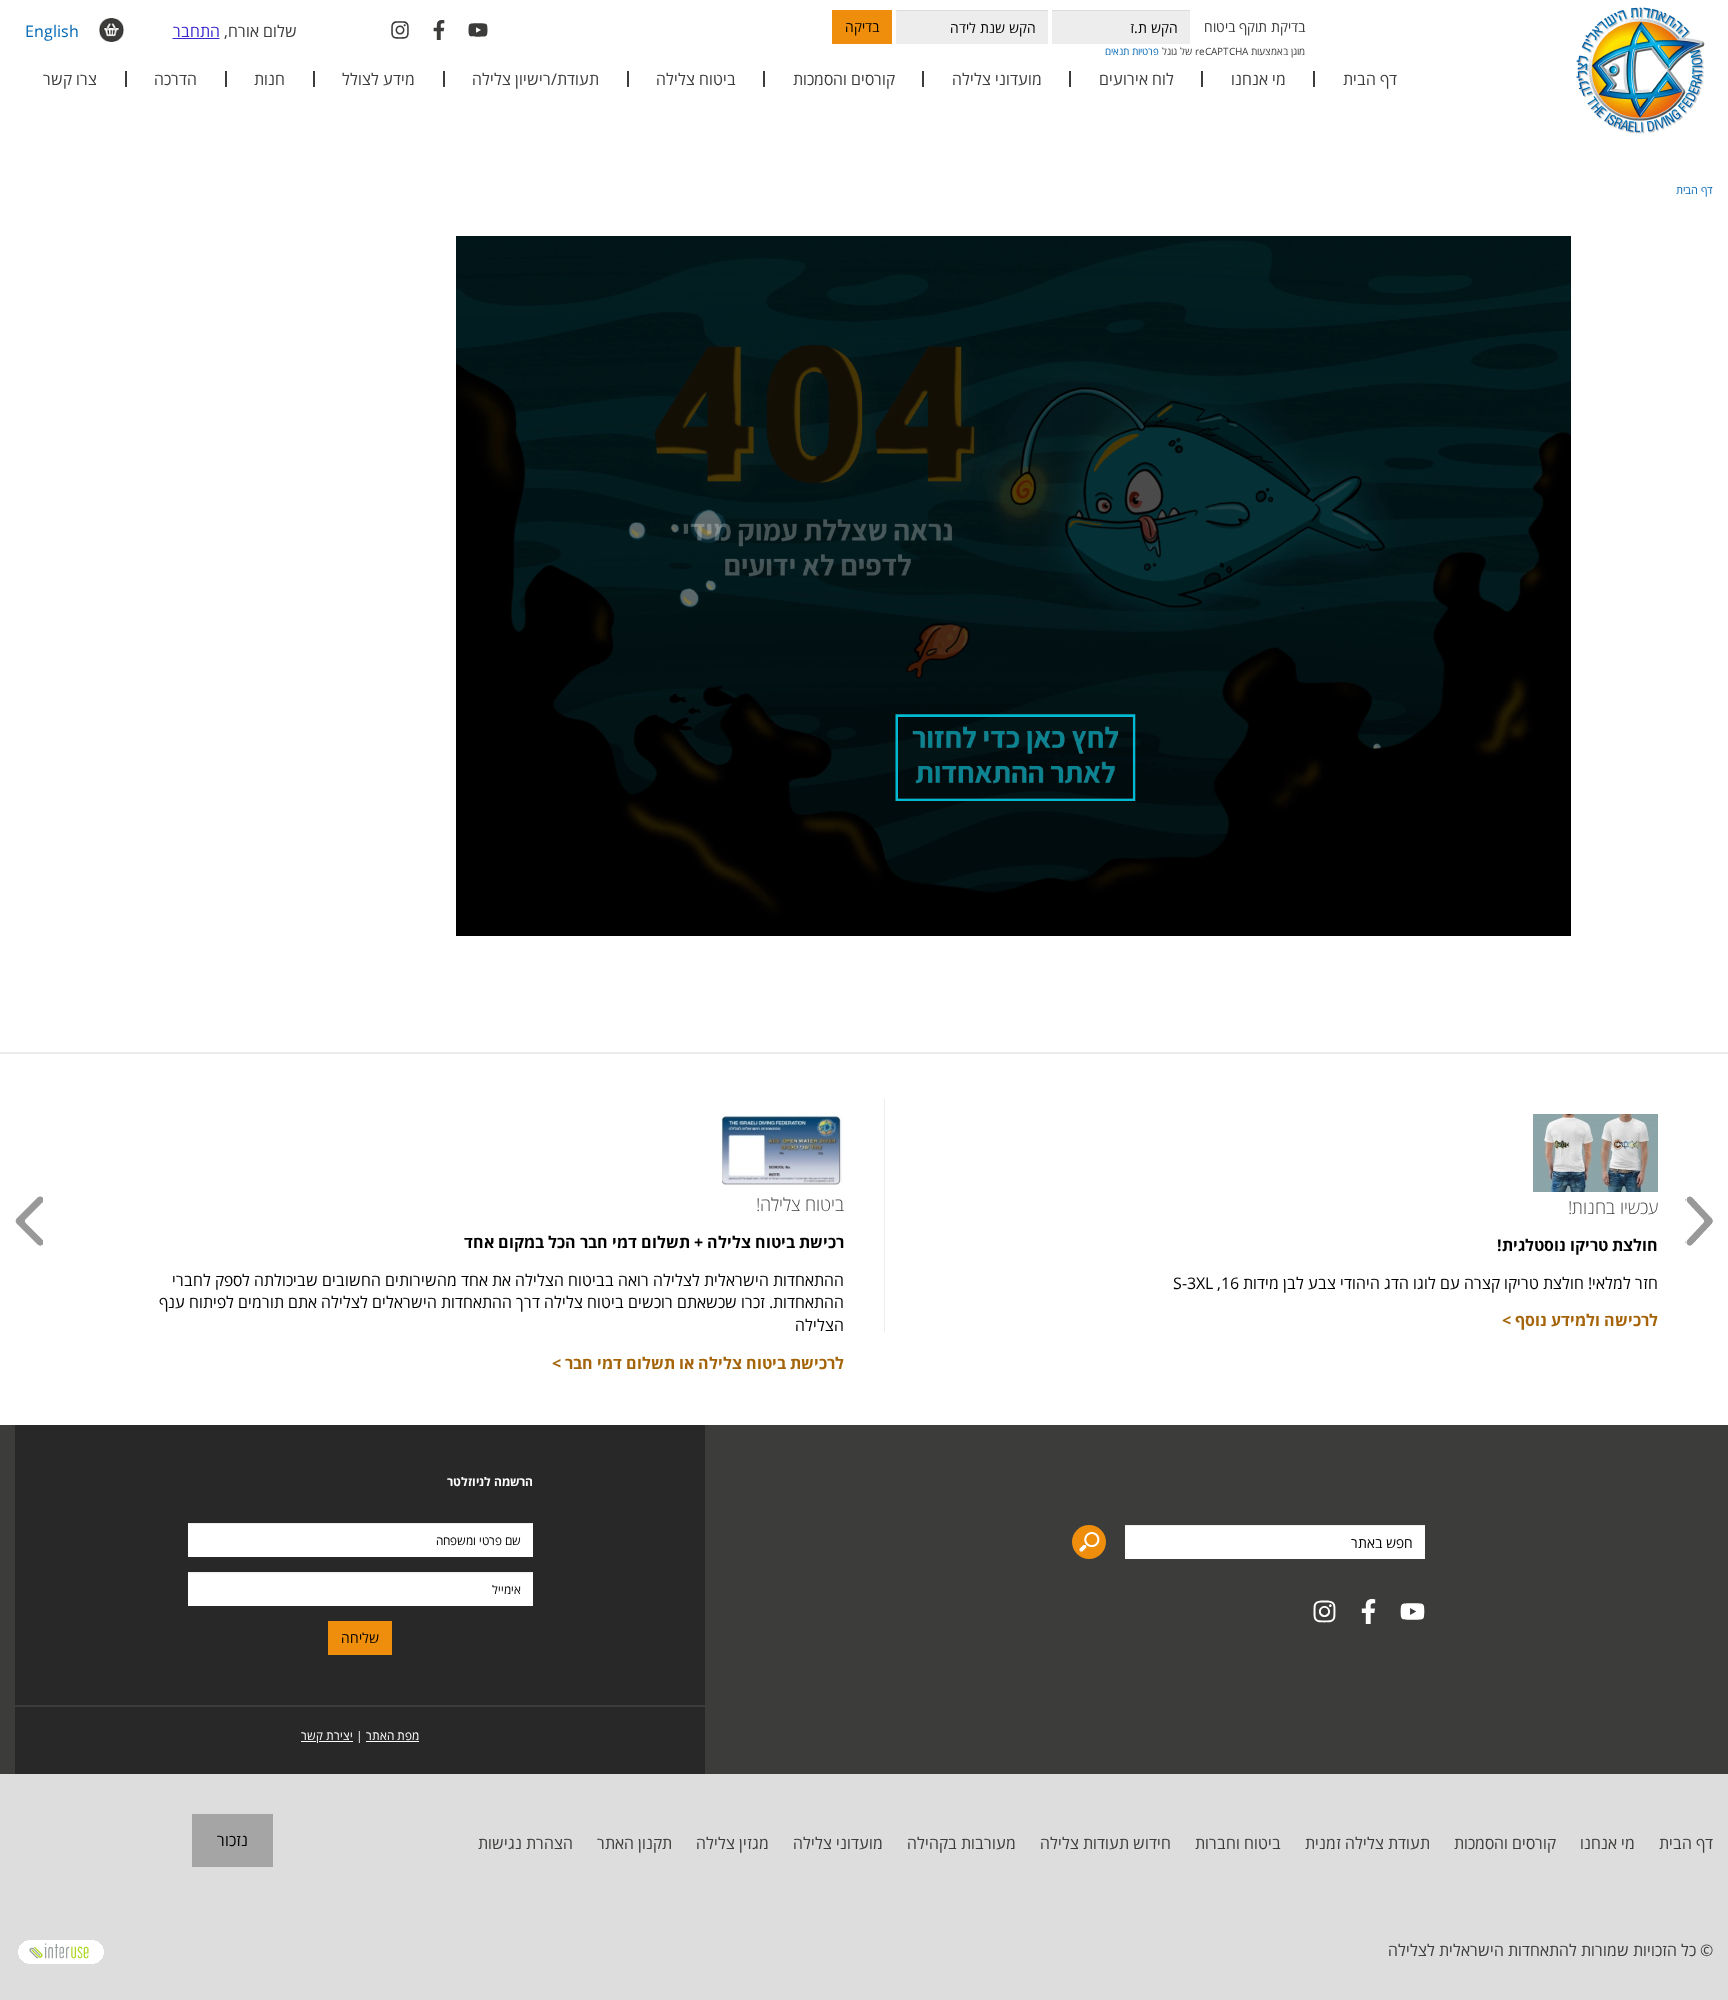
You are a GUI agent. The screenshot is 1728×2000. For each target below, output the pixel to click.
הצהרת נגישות (525, 1843)
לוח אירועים (1136, 79)
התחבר (196, 31)
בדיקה (862, 26)
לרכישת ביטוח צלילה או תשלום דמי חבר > (698, 1363)
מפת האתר (392, 1735)
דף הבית (1370, 79)
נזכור (232, 1840)
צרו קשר (70, 79)
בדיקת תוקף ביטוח (1254, 26)
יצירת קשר (327, 1735)
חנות (269, 79)
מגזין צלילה (732, 1843)
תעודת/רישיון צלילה (535, 79)
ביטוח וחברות (1238, 1843)
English (52, 31)
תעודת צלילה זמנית (1367, 1843)
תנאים (1117, 51)
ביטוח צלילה (696, 79)
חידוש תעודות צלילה (1105, 1843)
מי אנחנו (1607, 1843)
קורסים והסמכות (844, 79)
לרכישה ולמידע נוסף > (1580, 1320)
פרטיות (1145, 51)
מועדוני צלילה (838, 1843)
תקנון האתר (634, 1843)
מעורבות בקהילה (961, 1843)
